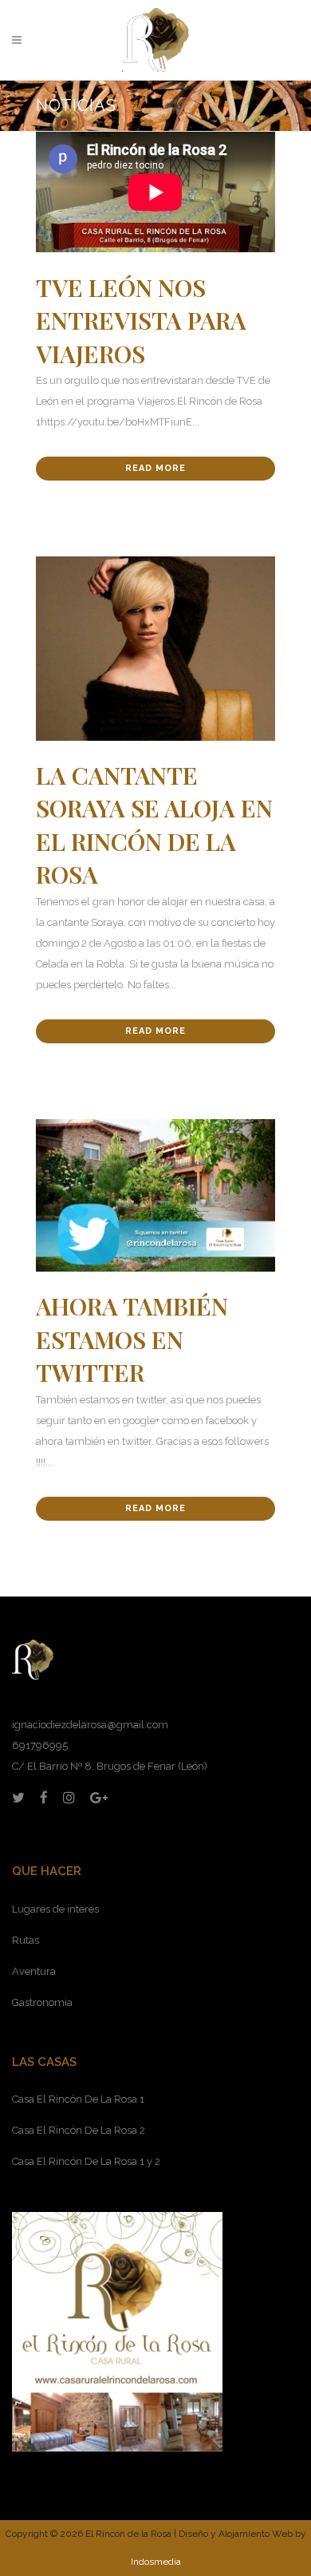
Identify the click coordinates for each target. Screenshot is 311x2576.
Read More (155, 468)
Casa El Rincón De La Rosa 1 (78, 2099)
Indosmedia (156, 2562)
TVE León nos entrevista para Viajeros (141, 321)
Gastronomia (42, 2002)
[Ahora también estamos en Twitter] (155, 1196)
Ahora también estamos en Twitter (132, 1339)
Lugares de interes (55, 1909)
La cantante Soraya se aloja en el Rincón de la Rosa (154, 825)
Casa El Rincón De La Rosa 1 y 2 (86, 2161)
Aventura (34, 1971)
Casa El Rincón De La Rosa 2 (79, 2130)
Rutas (26, 1940)
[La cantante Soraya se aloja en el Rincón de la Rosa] (155, 648)
